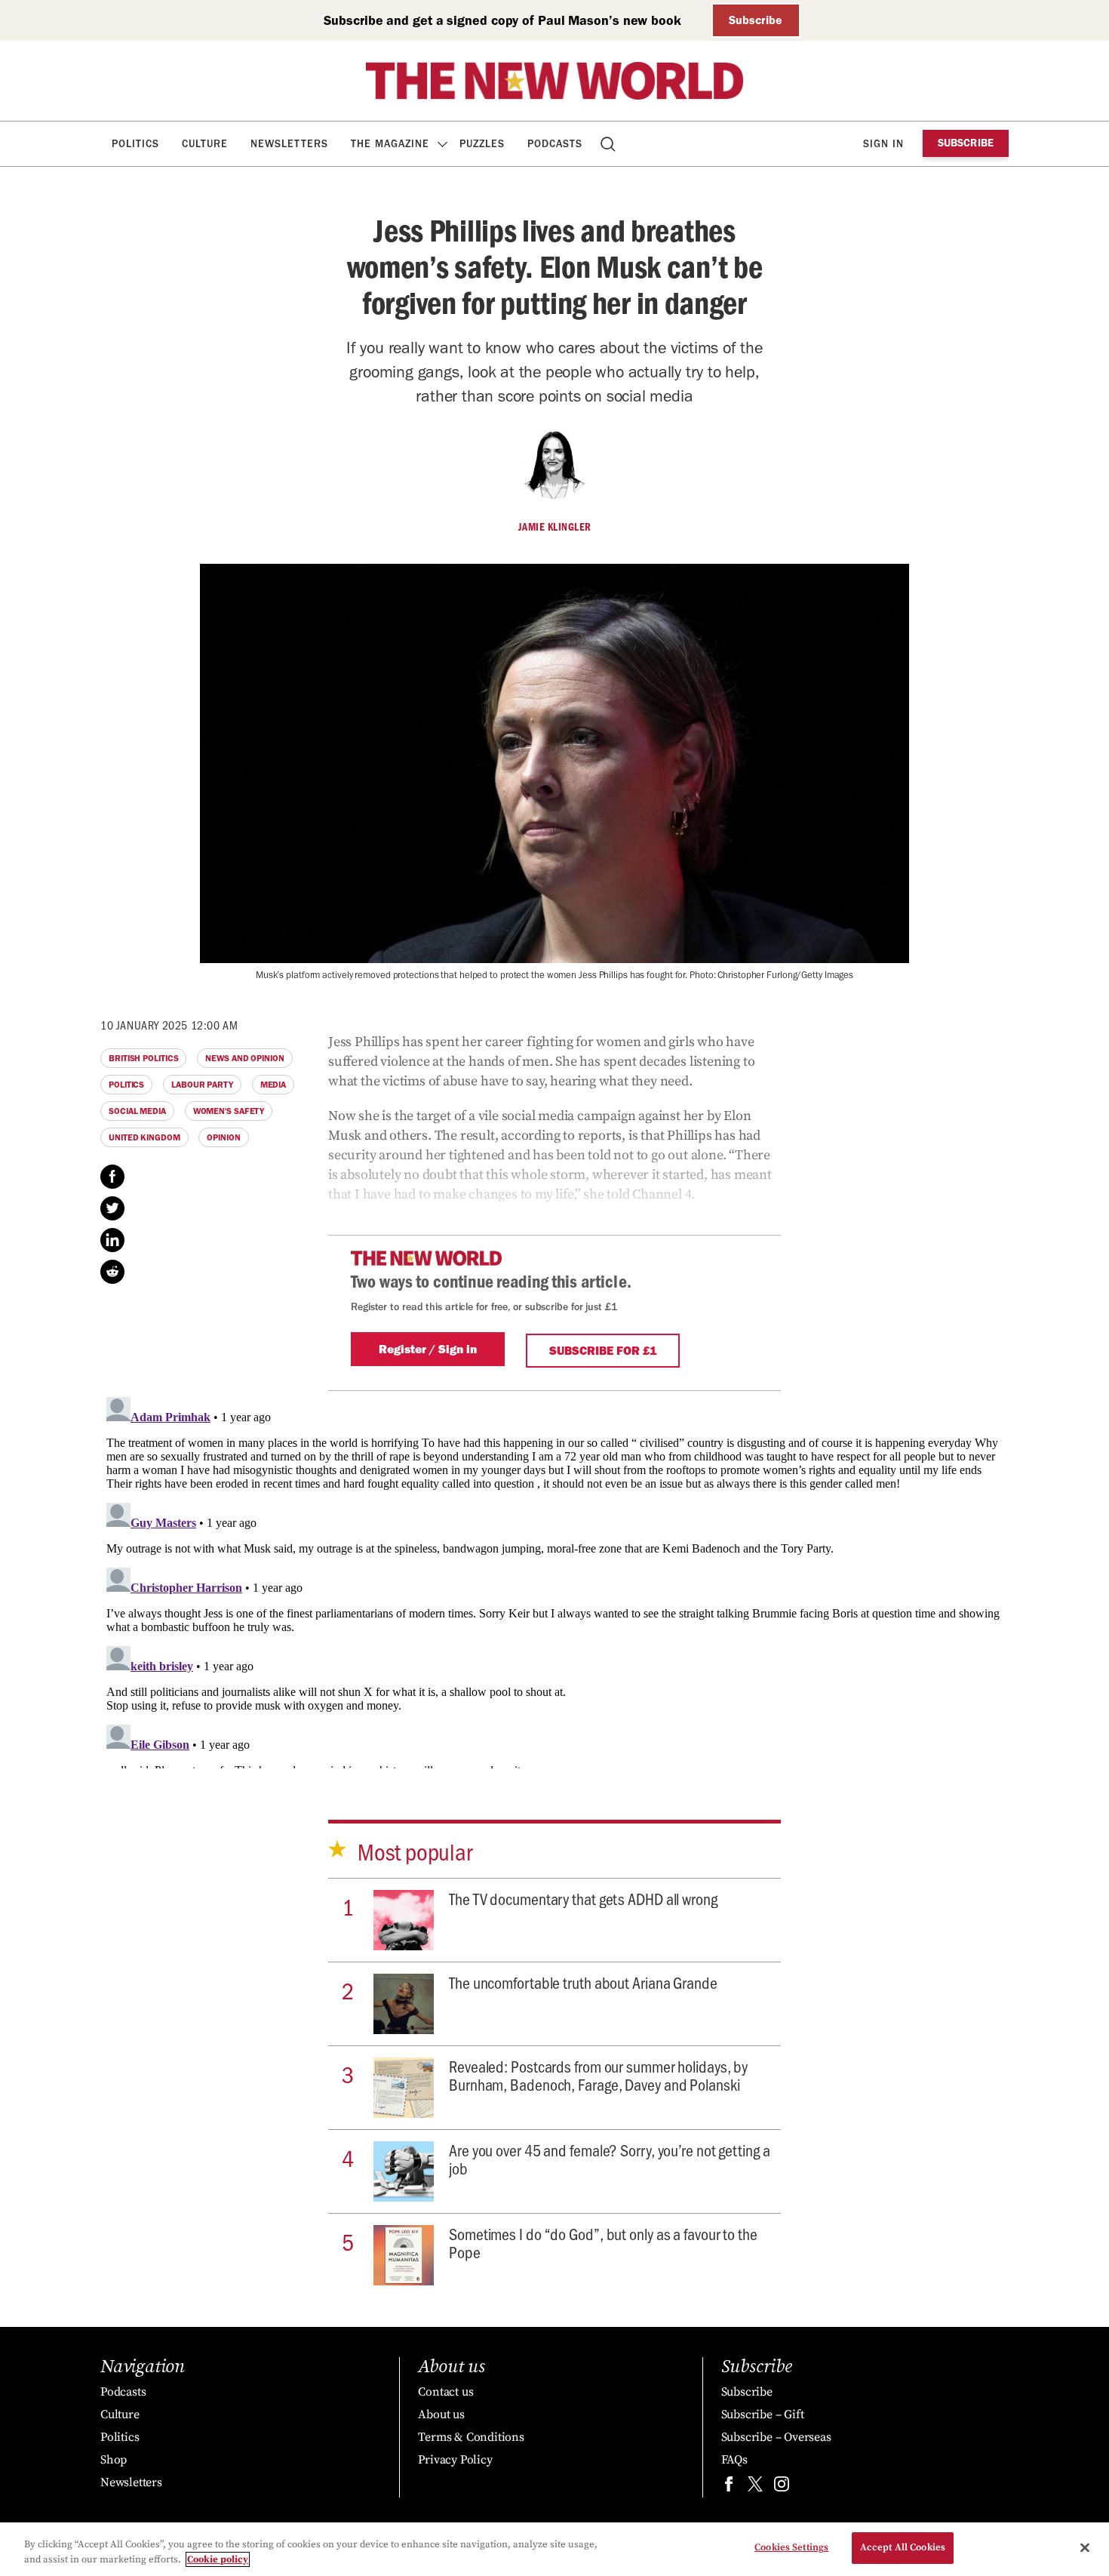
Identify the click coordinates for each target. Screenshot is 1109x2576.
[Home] (554, 81)
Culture (205, 144)
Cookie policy (218, 2559)
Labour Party (202, 1085)
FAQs (734, 2460)
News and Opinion (244, 1058)
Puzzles (482, 144)
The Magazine (390, 144)
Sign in (883, 144)
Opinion (223, 1137)
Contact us (445, 2392)
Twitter (112, 1208)
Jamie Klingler (555, 527)
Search (609, 144)
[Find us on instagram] (782, 2487)
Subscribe (756, 20)
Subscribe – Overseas (776, 2437)
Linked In (112, 1240)
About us (441, 2414)
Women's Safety (229, 1111)
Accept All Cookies (903, 2547)
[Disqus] (554, 1580)
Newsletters (289, 144)
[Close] (1085, 2547)
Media (273, 1085)
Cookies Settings (791, 2547)
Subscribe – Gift (763, 2414)
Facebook (112, 1177)
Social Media (137, 1111)
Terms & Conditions (471, 2437)
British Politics (143, 1058)
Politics (135, 144)
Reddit (112, 1272)
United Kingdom (144, 1137)
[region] (554, 2549)
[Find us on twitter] (755, 2487)
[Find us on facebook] (729, 2487)
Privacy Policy (455, 2460)
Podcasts (555, 144)
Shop (114, 2460)
